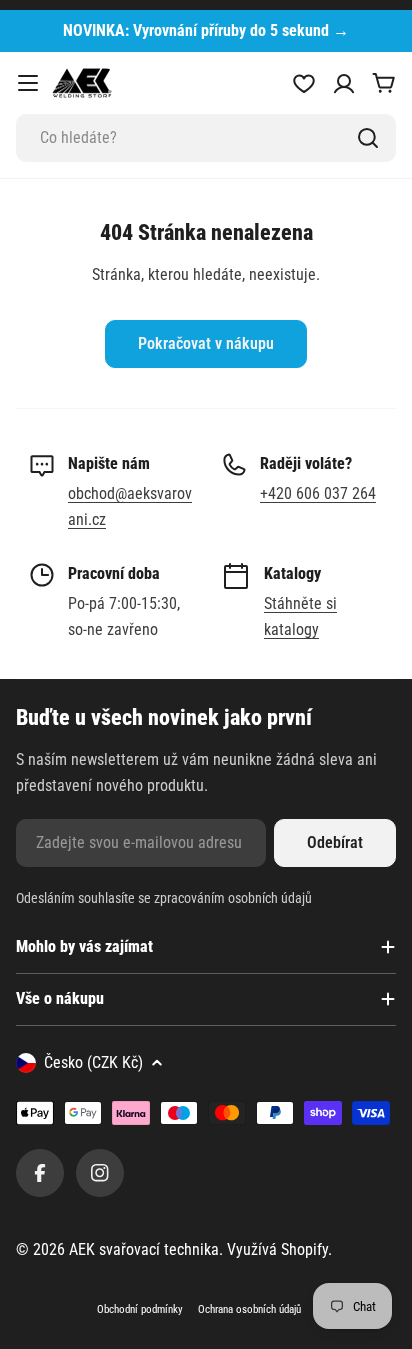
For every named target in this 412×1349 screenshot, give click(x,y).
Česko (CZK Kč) (93, 1062)
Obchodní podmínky (140, 1309)
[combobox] (206, 138)
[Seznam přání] (304, 83)
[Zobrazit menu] (28, 83)
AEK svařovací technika (144, 1249)
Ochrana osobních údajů (249, 1309)
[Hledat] (368, 138)
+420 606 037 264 (318, 493)
